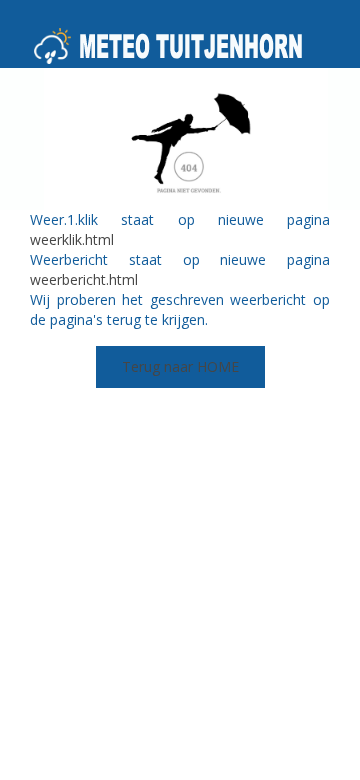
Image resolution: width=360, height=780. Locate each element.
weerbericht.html (84, 279)
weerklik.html (72, 239)
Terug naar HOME (180, 366)
